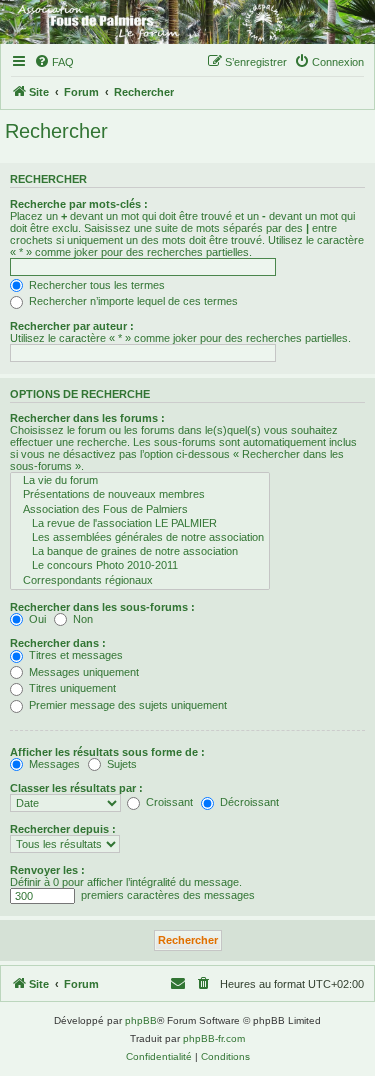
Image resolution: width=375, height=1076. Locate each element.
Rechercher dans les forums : (87, 418)
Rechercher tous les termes (95, 285)
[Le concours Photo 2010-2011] (140, 566)
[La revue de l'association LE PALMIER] (140, 524)
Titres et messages (74, 655)
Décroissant (248, 802)
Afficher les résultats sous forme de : (107, 752)
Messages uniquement (82, 672)
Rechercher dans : (58, 643)
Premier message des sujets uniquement (126, 705)
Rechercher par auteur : (72, 326)
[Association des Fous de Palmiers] (140, 510)
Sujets (120, 764)
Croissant (168, 802)
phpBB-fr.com (214, 1038)
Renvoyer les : (47, 870)
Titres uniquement (71, 688)
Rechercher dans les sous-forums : (102, 607)
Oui (36, 619)
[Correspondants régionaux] (140, 581)
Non (81, 619)
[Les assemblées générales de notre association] (140, 538)
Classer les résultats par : (76, 788)
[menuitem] (54, 62)
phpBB (141, 1020)
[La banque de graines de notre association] (140, 552)
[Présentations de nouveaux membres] (140, 495)
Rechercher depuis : (63, 829)
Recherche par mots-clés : (79, 204)
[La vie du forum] (140, 481)
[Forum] (187, 22)
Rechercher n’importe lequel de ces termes (132, 301)
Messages (53, 764)
